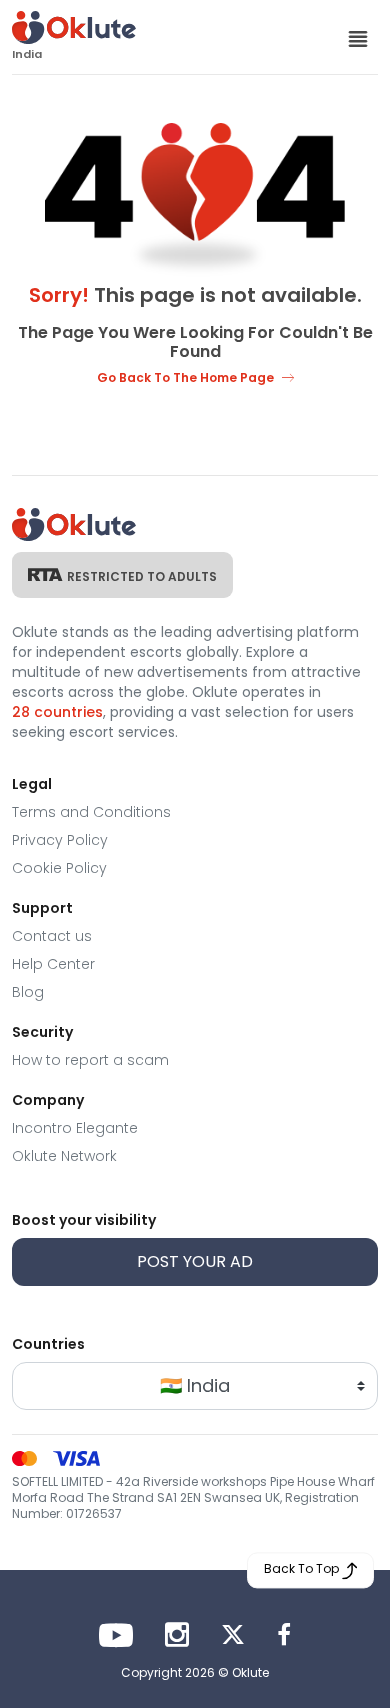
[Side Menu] (358, 37)
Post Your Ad (195, 1261)
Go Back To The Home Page (185, 377)
